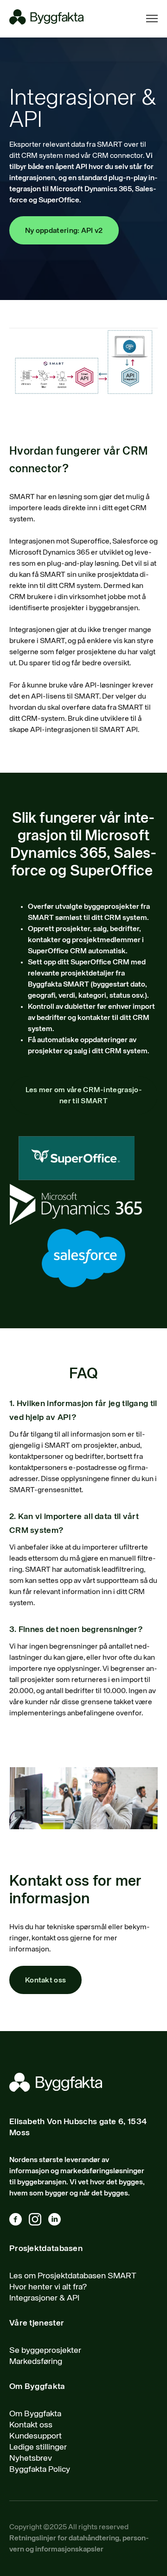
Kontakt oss (45, 1981)
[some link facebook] (19, 2221)
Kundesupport (35, 2436)
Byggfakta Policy (40, 2470)
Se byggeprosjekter (45, 2351)
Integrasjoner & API (44, 2298)
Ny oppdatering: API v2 (64, 231)
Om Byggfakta (35, 2414)
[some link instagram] (39, 2221)
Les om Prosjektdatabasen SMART (73, 2276)
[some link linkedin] (58, 2221)
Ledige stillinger (38, 2447)
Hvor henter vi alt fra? (48, 2287)
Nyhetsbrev (31, 2458)
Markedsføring (36, 2362)
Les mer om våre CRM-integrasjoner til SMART (84, 1096)
